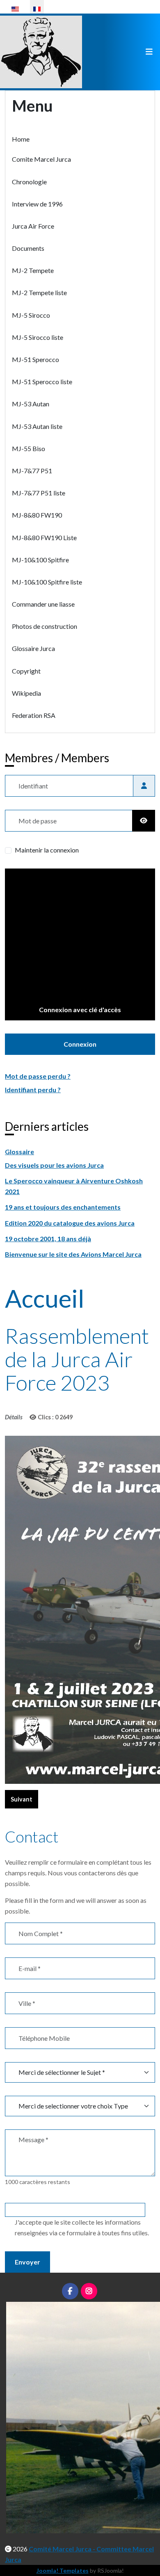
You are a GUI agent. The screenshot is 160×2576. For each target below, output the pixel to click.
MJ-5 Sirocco (31, 315)
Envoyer (27, 2262)
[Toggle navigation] (149, 52)
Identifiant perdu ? (33, 1090)
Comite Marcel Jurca (41, 159)
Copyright (26, 671)
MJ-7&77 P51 (32, 471)
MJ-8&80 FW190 (37, 515)
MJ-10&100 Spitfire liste (47, 582)
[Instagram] (89, 2291)
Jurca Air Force (33, 226)
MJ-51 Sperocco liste (42, 382)
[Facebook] (70, 2291)
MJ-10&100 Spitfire (40, 560)
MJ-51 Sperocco (35, 359)
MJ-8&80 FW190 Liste (44, 537)
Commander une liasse (43, 604)
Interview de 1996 (37, 204)
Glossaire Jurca (33, 648)
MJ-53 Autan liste (37, 426)
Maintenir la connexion (47, 850)
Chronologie (29, 182)
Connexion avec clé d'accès (80, 1010)
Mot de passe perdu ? (38, 1076)
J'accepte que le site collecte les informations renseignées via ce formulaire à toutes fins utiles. (82, 2227)
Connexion (80, 1044)
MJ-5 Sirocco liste (38, 337)
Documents (28, 248)
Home (21, 139)
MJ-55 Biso (29, 448)
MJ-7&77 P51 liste (39, 493)
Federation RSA (34, 715)
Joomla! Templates (63, 2570)
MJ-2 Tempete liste (39, 292)
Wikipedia (26, 693)
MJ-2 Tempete (33, 270)
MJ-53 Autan (31, 404)
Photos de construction (45, 626)
